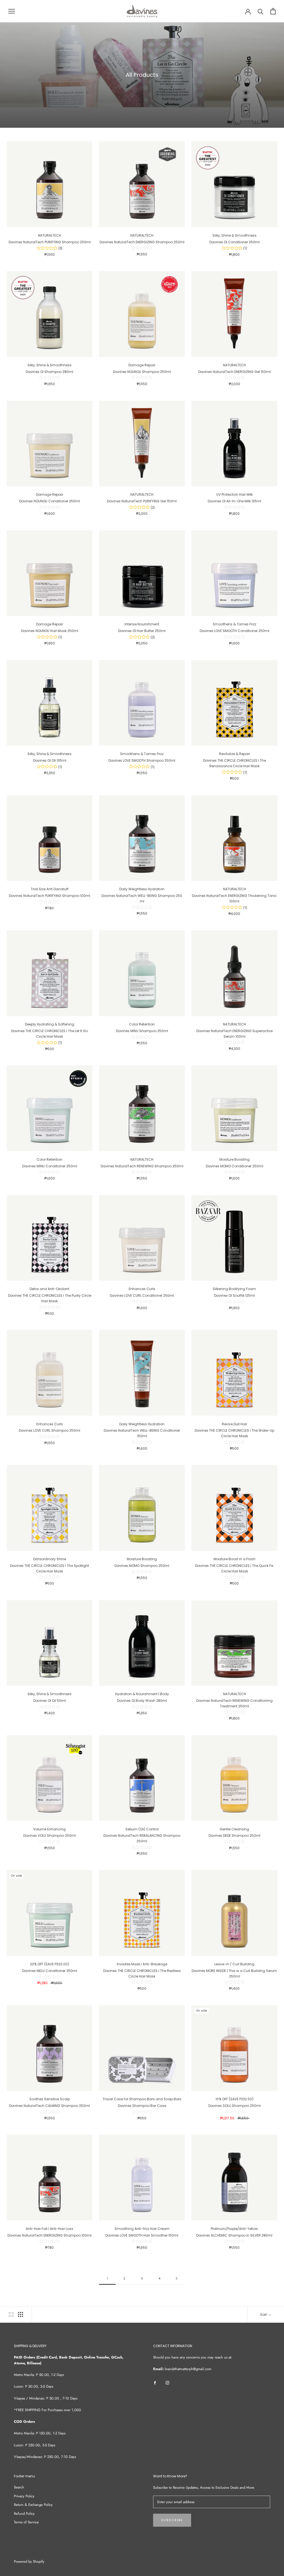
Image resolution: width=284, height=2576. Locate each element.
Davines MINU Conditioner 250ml (50, 1166)
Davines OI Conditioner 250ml (234, 242)
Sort (264, 2315)
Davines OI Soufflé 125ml (234, 1295)
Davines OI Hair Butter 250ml (142, 631)
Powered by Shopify (29, 2561)
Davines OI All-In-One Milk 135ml (234, 501)
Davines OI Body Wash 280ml (142, 1701)
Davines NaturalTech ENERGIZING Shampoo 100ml (50, 2235)
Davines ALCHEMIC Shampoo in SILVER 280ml (234, 2235)
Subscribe (172, 2520)
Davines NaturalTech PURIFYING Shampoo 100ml (50, 896)
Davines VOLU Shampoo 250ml (50, 1836)
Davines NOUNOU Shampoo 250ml (142, 372)
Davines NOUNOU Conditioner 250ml (50, 501)
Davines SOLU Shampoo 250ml (234, 2106)
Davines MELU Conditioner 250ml (50, 1971)
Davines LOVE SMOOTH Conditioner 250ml (234, 631)
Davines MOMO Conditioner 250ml (234, 1166)
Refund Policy (24, 2514)
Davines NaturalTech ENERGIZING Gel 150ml (234, 372)
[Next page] (177, 2279)
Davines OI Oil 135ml (50, 760)
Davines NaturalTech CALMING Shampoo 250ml (50, 2106)
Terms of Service (26, 2522)
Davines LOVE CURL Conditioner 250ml (142, 1295)
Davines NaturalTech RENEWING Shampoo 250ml (142, 1166)
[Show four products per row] (21, 2314)
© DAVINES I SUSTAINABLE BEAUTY (37, 2555)
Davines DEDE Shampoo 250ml (234, 1836)
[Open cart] (273, 11)
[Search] (261, 11)
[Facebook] (155, 2382)
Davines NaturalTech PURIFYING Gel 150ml (142, 501)
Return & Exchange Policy (33, 2505)
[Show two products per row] (11, 2314)
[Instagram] (167, 2382)
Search (19, 2487)
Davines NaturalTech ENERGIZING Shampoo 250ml (142, 242)
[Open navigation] (12, 11)
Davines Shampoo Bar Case (142, 2106)
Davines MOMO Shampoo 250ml (142, 1566)
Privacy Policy (24, 2496)
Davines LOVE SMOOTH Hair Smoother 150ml (142, 2235)
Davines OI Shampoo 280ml (50, 372)
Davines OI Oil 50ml (50, 1701)
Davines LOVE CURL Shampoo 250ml (50, 1430)
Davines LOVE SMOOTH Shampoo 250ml (142, 760)
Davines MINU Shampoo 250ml (142, 1031)
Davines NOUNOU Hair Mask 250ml (50, 631)
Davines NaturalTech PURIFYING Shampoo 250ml (50, 242)
